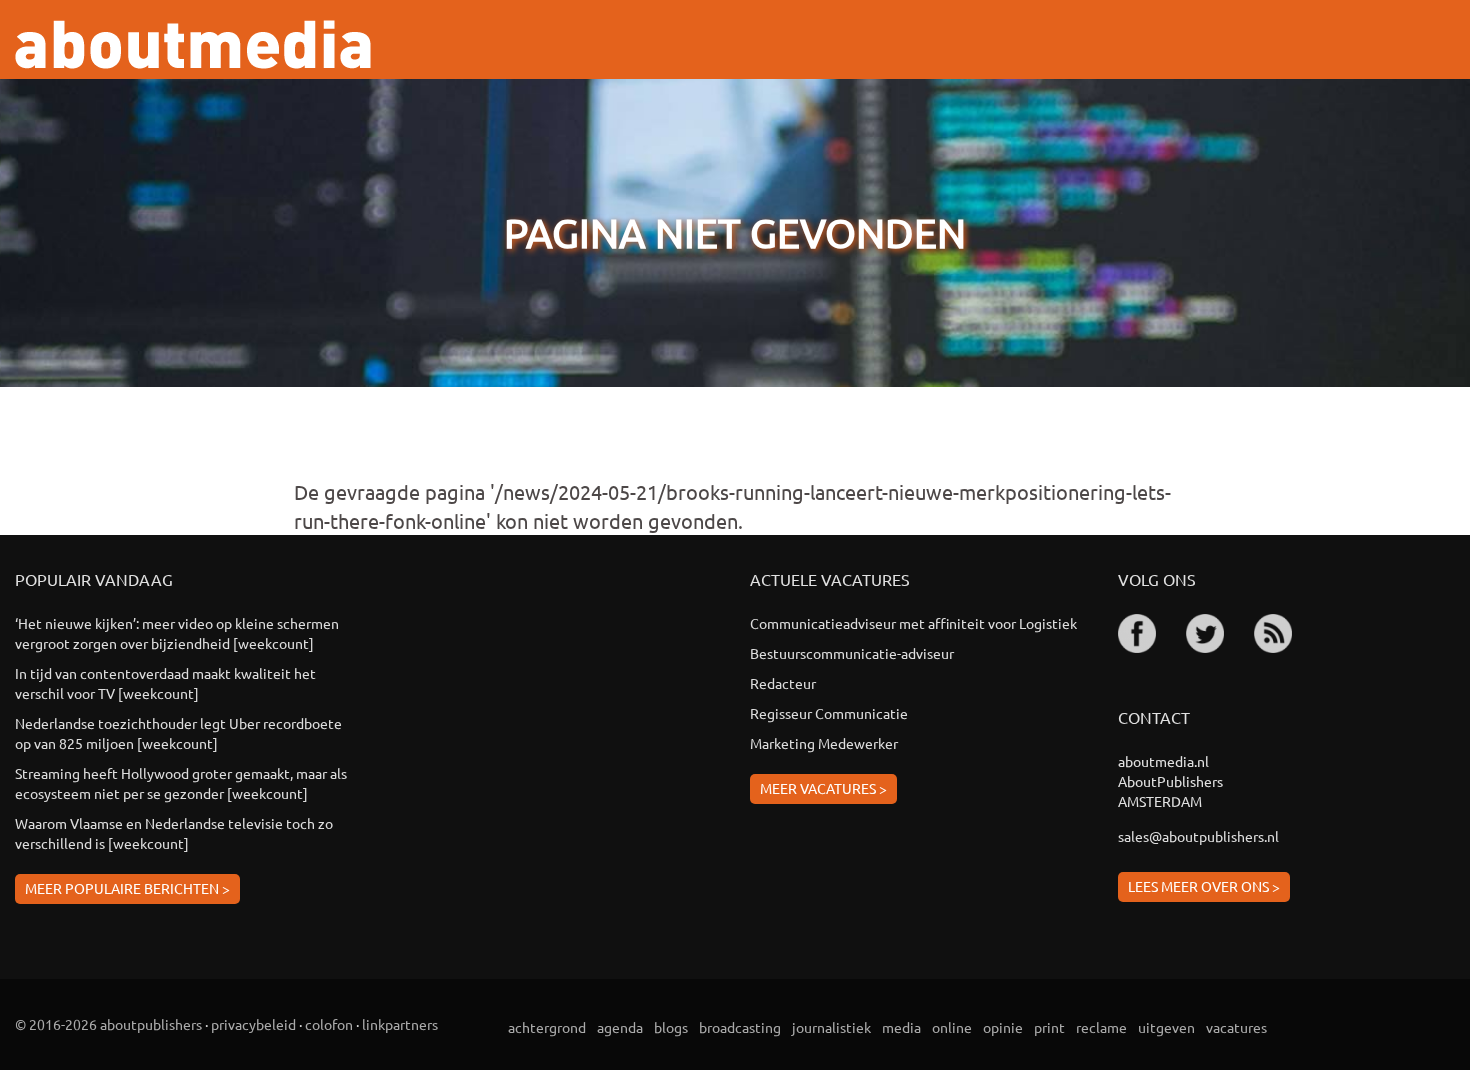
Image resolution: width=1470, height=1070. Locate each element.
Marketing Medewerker (824, 743)
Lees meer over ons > (1204, 886)
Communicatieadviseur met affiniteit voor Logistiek (913, 623)
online (952, 1027)
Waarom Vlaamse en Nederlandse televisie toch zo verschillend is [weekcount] (174, 833)
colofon (329, 1024)
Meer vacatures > (823, 788)
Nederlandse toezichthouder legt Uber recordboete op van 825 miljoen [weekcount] (178, 733)
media (901, 1027)
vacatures (1236, 1027)
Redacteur (783, 683)
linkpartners (400, 1024)
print (1049, 1027)
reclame (1101, 1027)
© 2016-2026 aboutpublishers (108, 1024)
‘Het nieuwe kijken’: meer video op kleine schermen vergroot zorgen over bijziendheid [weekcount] (177, 633)
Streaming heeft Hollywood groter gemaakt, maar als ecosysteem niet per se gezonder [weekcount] (181, 783)
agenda (620, 1027)
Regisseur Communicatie (829, 713)
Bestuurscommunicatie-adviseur (852, 653)
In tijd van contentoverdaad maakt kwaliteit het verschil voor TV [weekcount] (165, 683)
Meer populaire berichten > (127, 888)
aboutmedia (193, 44)
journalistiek (831, 1027)
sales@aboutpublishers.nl (1198, 836)
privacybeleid (253, 1024)
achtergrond (547, 1027)
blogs (671, 1027)
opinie (1003, 1027)
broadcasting (740, 1027)
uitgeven (1166, 1027)
